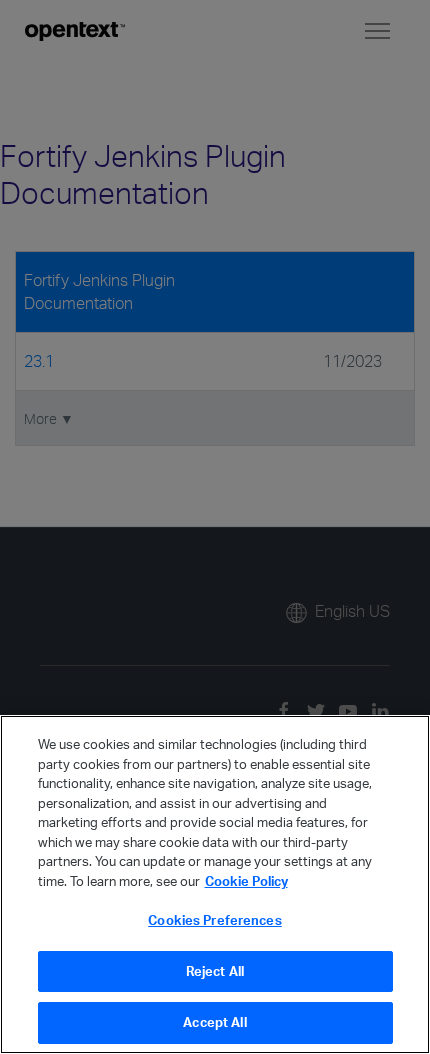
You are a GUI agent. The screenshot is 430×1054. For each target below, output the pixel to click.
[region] (215, 884)
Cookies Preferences (214, 920)
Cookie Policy (246, 881)
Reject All (215, 971)
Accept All (214, 1022)
